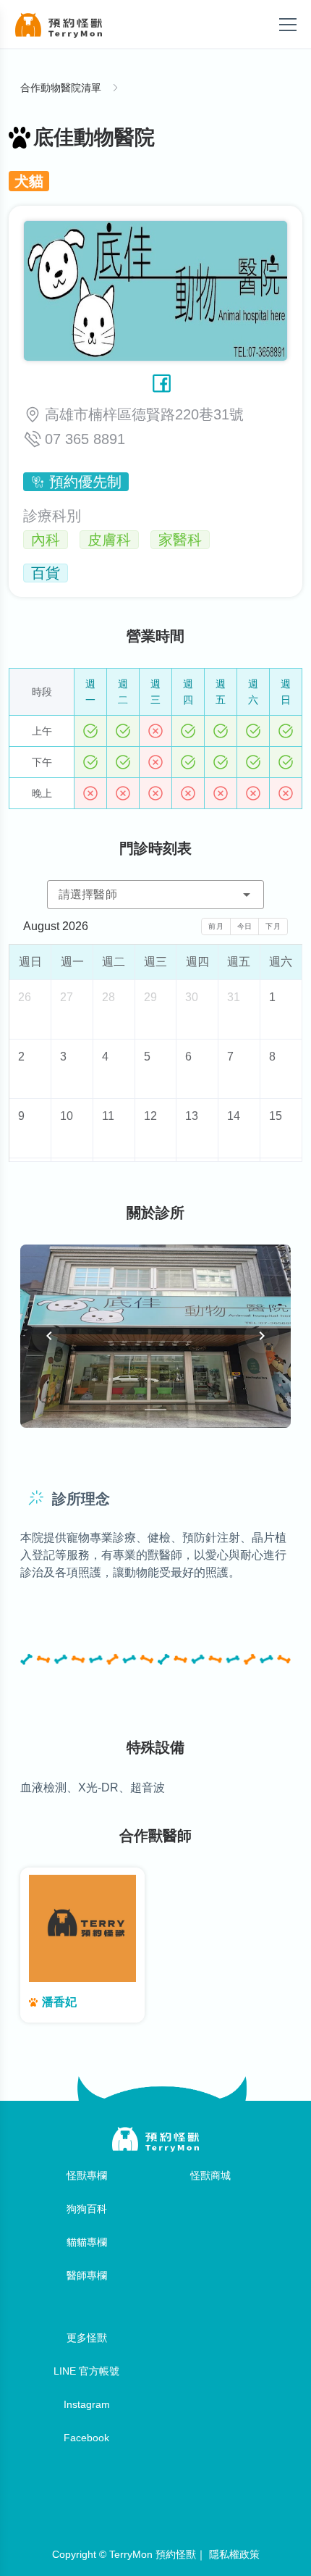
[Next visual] (262, 1336)
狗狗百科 (87, 2209)
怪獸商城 (210, 2175)
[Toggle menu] (288, 25)
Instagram (87, 2404)
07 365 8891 (85, 439)
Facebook (86, 2438)
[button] (247, 895)
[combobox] (155, 895)
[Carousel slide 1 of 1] (155, 1410)
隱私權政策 (234, 2554)
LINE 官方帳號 (86, 2371)
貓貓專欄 (87, 2242)
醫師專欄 (87, 2275)
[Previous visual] (49, 1336)
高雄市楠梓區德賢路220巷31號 (144, 414)
